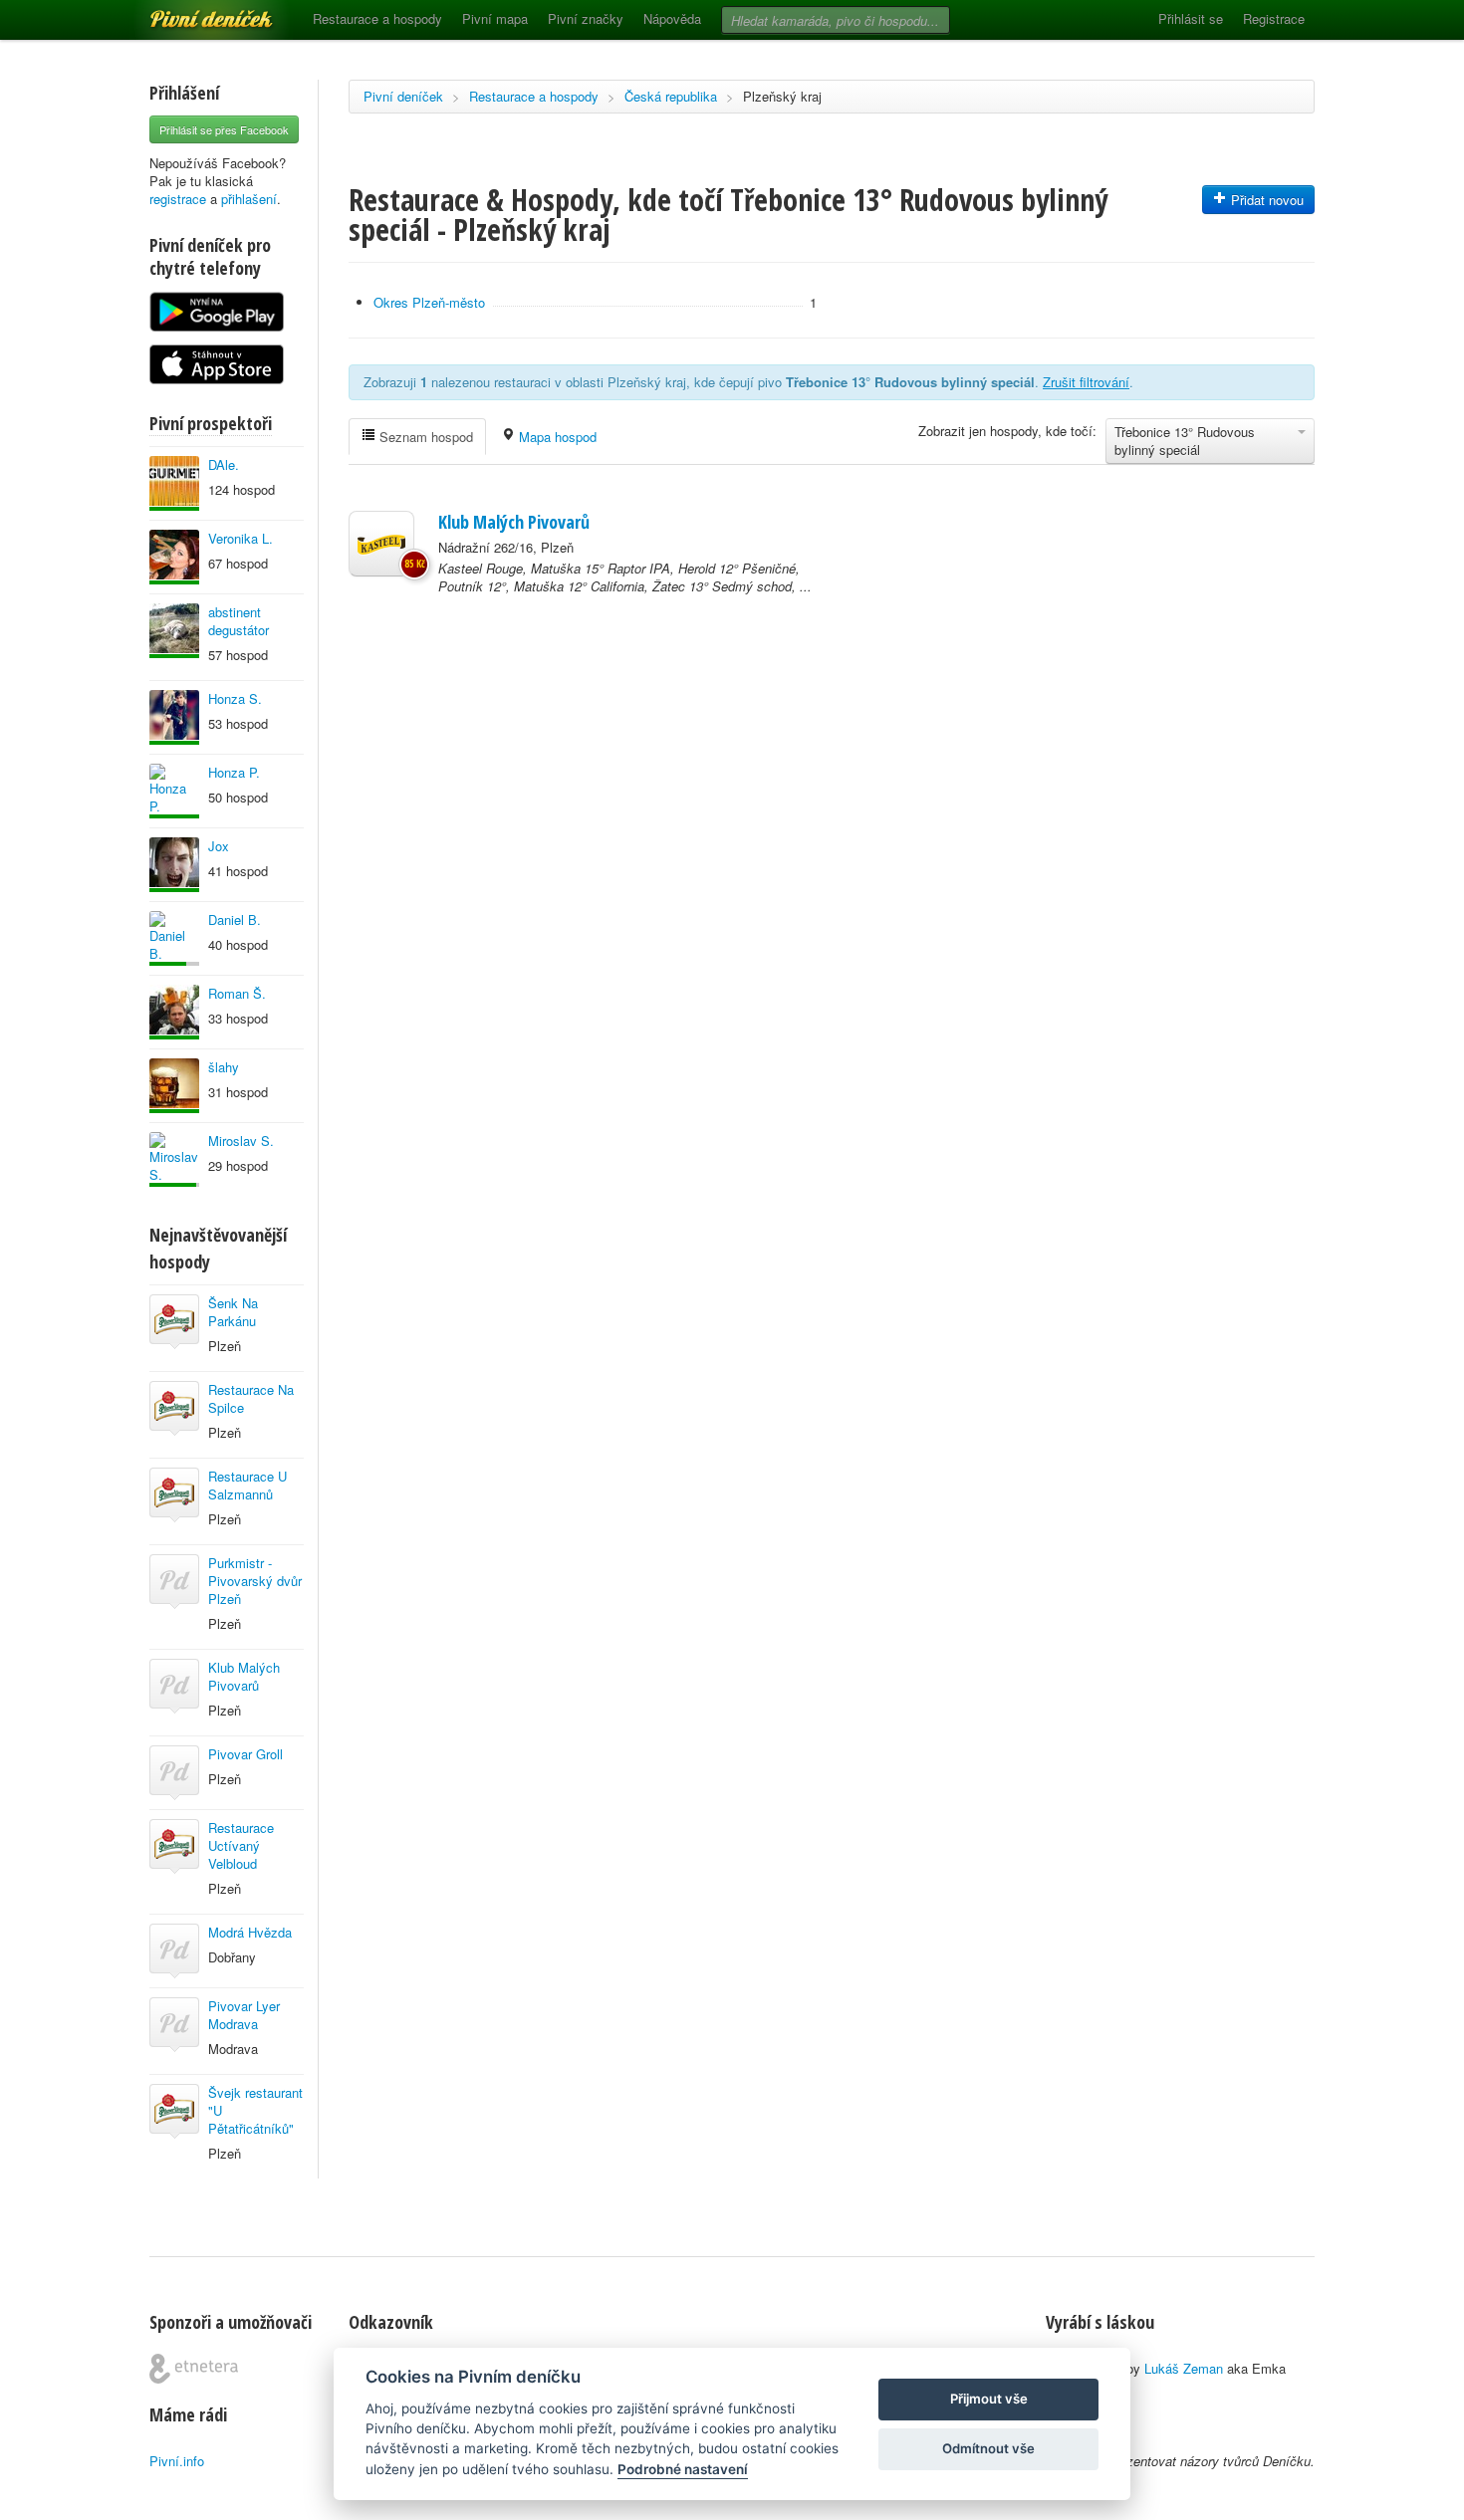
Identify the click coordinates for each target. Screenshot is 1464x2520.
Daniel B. (235, 919)
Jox (219, 846)
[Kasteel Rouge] (381, 544)
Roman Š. (237, 993)
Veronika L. (241, 538)
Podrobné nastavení (683, 2469)
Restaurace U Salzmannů (247, 1485)
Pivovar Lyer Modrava (244, 2015)
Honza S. (235, 698)
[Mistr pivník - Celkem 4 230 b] (174, 1159)
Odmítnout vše (988, 2448)
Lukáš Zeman (1184, 2368)
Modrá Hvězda (250, 1932)
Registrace (1274, 18)
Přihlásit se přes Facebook (224, 129)
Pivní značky (586, 18)
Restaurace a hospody (377, 18)
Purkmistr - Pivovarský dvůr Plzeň (255, 1581)
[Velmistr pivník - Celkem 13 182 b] (174, 791)
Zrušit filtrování (1086, 382)
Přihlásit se (1191, 18)
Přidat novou (1265, 200)
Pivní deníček (189, 12)
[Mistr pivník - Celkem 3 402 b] (174, 938)
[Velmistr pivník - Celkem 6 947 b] (174, 557)
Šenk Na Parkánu (233, 1312)
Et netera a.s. (194, 2369)
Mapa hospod (556, 437)
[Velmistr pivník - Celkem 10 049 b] (174, 865)
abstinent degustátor (239, 621)
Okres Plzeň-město (429, 302)
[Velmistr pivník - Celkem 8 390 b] (174, 483)
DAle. (224, 464)
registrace (178, 199)
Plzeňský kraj (782, 96)
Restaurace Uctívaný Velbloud (241, 1845)
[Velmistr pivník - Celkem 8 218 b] (174, 1086)
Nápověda (672, 18)
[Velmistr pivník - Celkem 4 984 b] (174, 1012)
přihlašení (249, 199)
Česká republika (671, 96)
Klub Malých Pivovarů (244, 1676)
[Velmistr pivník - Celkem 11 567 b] (174, 717)
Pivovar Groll (245, 1754)
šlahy (224, 1067)
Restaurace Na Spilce (251, 1398)
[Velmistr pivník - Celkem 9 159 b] (174, 631)
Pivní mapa (495, 18)
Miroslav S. (241, 1141)
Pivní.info (177, 2461)
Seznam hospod (424, 437)
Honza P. (234, 772)
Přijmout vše (989, 2399)
